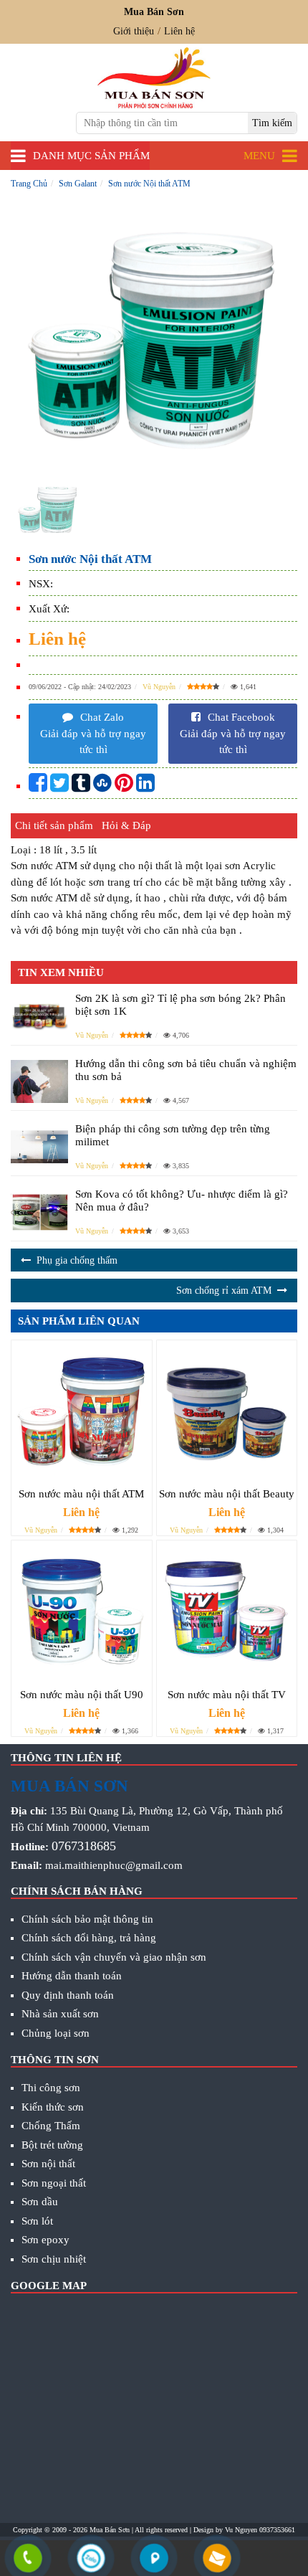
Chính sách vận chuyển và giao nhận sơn (114, 1957)
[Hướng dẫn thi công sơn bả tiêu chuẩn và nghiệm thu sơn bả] (39, 1081)
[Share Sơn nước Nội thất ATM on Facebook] (38, 787)
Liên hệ (179, 31)
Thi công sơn (51, 2088)
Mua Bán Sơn (110, 2530)
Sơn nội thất (48, 2164)
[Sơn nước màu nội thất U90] (82, 1611)
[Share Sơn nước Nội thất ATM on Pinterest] (124, 787)
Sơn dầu (40, 2202)
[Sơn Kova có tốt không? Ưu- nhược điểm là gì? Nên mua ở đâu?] (39, 1212)
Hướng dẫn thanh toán (72, 1976)
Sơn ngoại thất (54, 2183)
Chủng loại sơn (56, 2033)
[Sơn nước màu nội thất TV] (227, 1611)
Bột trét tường (52, 2145)
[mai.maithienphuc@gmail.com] (217, 2560)
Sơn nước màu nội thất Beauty (227, 1494)
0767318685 (84, 1846)
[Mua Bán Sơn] (154, 2560)
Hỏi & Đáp (126, 825)
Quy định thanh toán (68, 1995)
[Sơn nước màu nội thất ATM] (82, 1411)
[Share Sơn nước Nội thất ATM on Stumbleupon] (102, 787)
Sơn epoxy (45, 2240)
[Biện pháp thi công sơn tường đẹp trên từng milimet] (39, 1147)
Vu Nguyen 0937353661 (260, 2530)
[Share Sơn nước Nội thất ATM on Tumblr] (81, 787)
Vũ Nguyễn (159, 687)
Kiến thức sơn (53, 2107)
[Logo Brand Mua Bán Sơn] (154, 78)
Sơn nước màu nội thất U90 (82, 1695)
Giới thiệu (134, 31)
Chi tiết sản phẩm (54, 825)
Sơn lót (37, 2221)
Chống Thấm (51, 2126)
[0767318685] (28, 2560)
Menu (259, 156)
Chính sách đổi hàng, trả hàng (89, 1938)
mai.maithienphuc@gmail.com (114, 1865)
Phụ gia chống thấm (77, 1260)
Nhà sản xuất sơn (60, 2014)
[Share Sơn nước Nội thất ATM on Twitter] (59, 787)
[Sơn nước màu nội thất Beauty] (227, 1411)
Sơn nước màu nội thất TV (227, 1695)
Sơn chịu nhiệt (54, 2259)
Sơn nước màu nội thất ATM (81, 1494)
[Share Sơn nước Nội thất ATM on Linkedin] (145, 787)
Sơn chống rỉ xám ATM (224, 1291)
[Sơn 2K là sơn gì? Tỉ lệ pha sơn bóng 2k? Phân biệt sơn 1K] (39, 1016)
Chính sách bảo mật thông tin (87, 1919)
